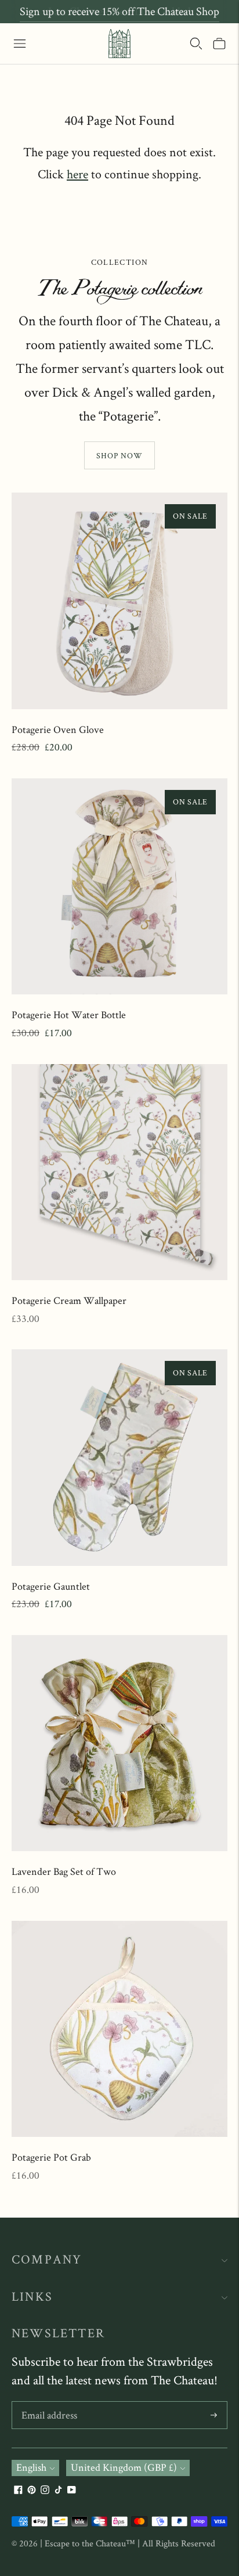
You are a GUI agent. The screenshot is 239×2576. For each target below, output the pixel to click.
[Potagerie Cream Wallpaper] (119, 1172)
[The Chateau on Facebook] (18, 2490)
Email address (49, 2403)
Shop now (119, 455)
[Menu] (20, 44)
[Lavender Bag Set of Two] (119, 1743)
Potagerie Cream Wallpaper (69, 1300)
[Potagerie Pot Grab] (119, 2029)
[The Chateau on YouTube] (72, 2490)
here (77, 174)
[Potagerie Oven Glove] (119, 601)
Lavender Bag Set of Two (64, 1871)
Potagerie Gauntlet (51, 1586)
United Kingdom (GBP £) (124, 2467)
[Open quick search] (196, 44)
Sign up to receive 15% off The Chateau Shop (119, 11)
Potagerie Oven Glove (58, 729)
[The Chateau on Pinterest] (32, 2490)
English (31, 2467)
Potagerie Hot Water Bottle (69, 1014)
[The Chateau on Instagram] (45, 2490)
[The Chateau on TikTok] (58, 2490)
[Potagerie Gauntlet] (119, 1457)
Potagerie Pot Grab (51, 2157)
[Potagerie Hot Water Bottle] (119, 886)
